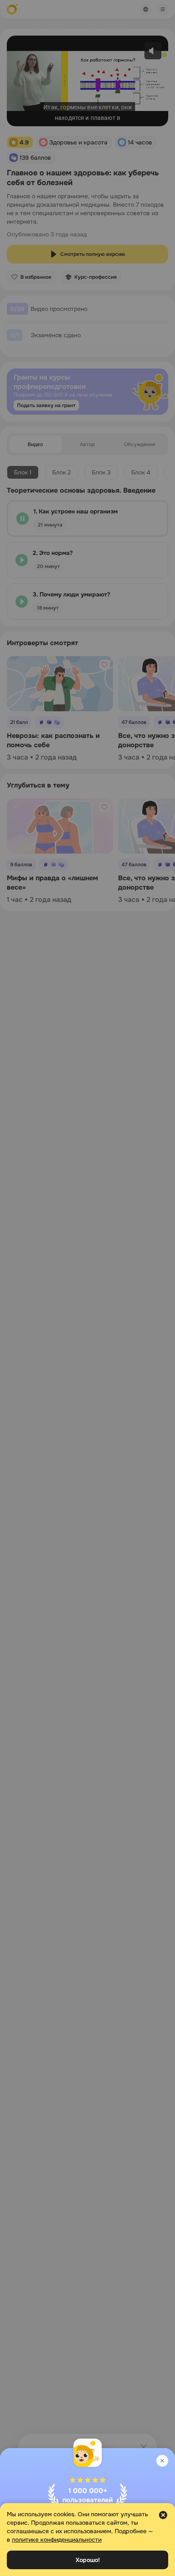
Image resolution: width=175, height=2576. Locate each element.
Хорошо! (88, 2560)
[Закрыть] (162, 2461)
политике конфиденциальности (57, 2540)
